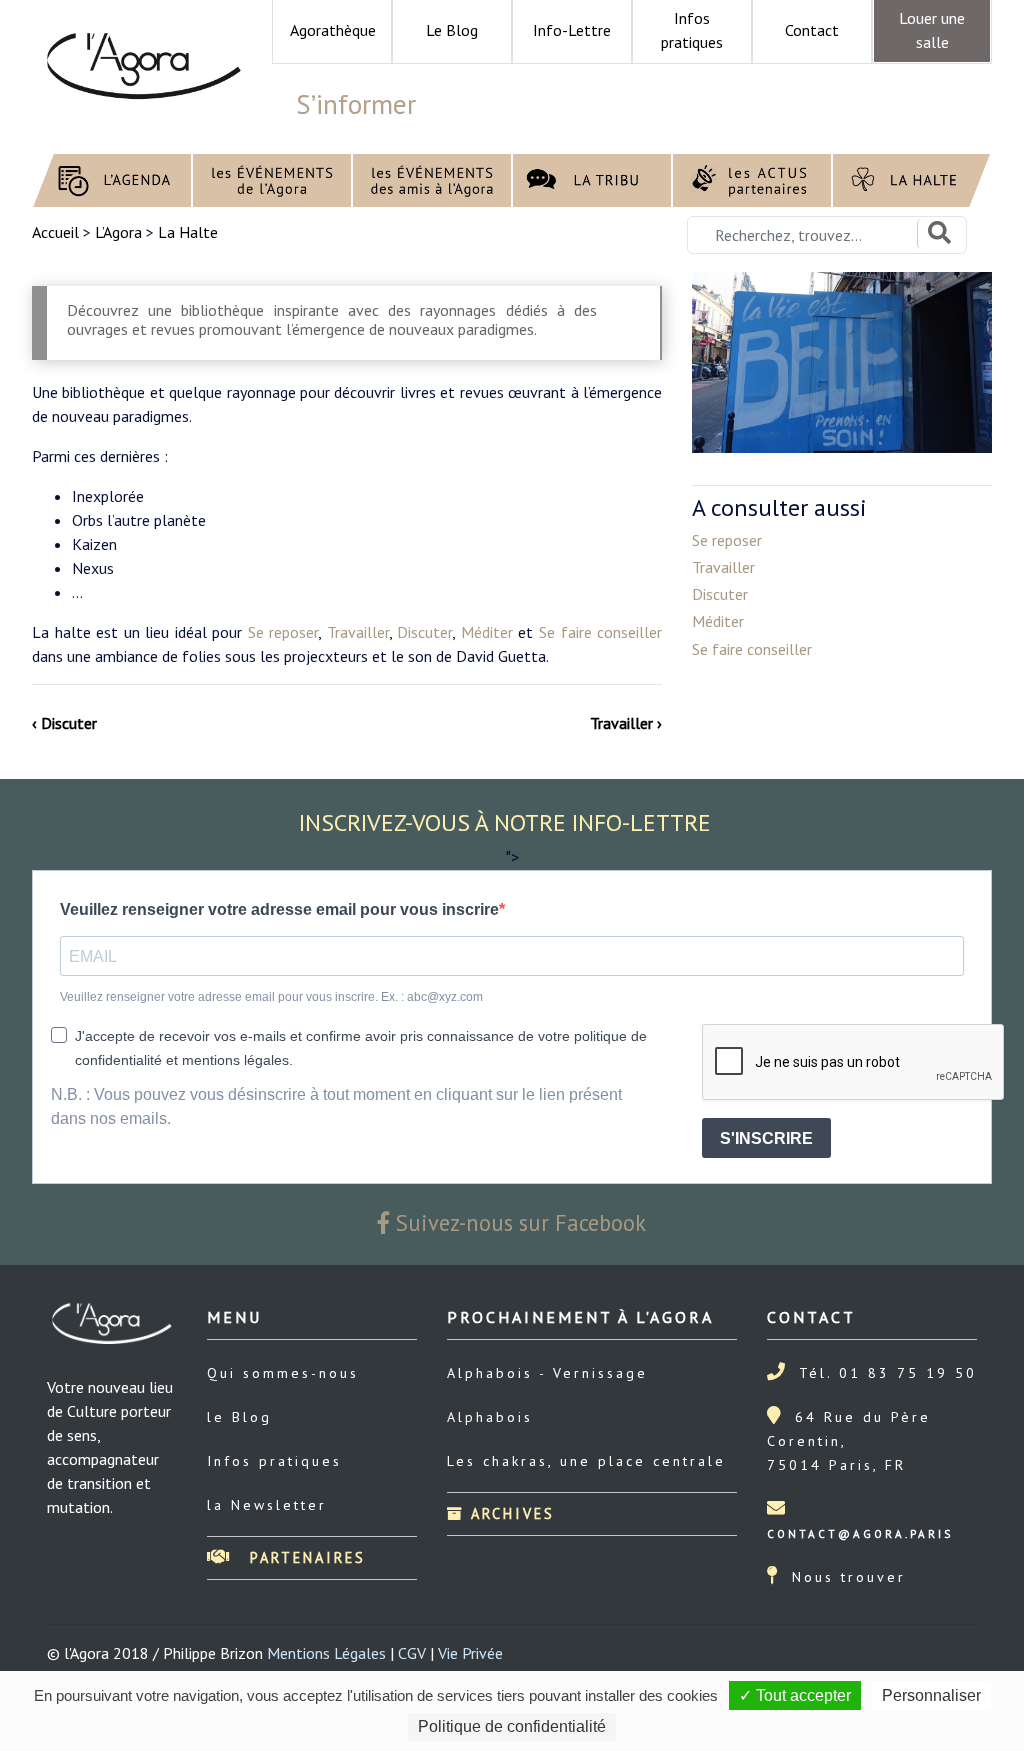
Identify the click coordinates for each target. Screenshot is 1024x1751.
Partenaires (304, 1557)
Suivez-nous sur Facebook (518, 1222)
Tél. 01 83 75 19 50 (888, 1373)
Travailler (358, 632)
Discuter (424, 632)
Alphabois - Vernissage (547, 1373)
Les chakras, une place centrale (586, 1461)
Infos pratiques (274, 1461)
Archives (509, 1513)
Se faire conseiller (600, 632)
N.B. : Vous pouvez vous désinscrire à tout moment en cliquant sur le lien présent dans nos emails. (336, 1106)
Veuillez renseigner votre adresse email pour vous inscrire (279, 909)
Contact (812, 30)
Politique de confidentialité (512, 1726)
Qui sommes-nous (283, 1373)
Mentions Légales (326, 1653)
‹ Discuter (64, 723)
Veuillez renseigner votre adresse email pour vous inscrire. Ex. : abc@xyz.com (271, 997)
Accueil (57, 232)
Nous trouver (849, 1577)
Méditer (487, 632)
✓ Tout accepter (795, 1695)
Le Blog (452, 30)
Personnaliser (931, 1695)
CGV (412, 1653)
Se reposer (283, 632)
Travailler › (626, 723)
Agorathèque (333, 30)
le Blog (239, 1417)
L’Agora (118, 232)
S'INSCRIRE (766, 1138)
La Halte (188, 232)
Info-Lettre (572, 30)
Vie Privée (470, 1653)
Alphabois (490, 1417)
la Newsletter (267, 1505)
